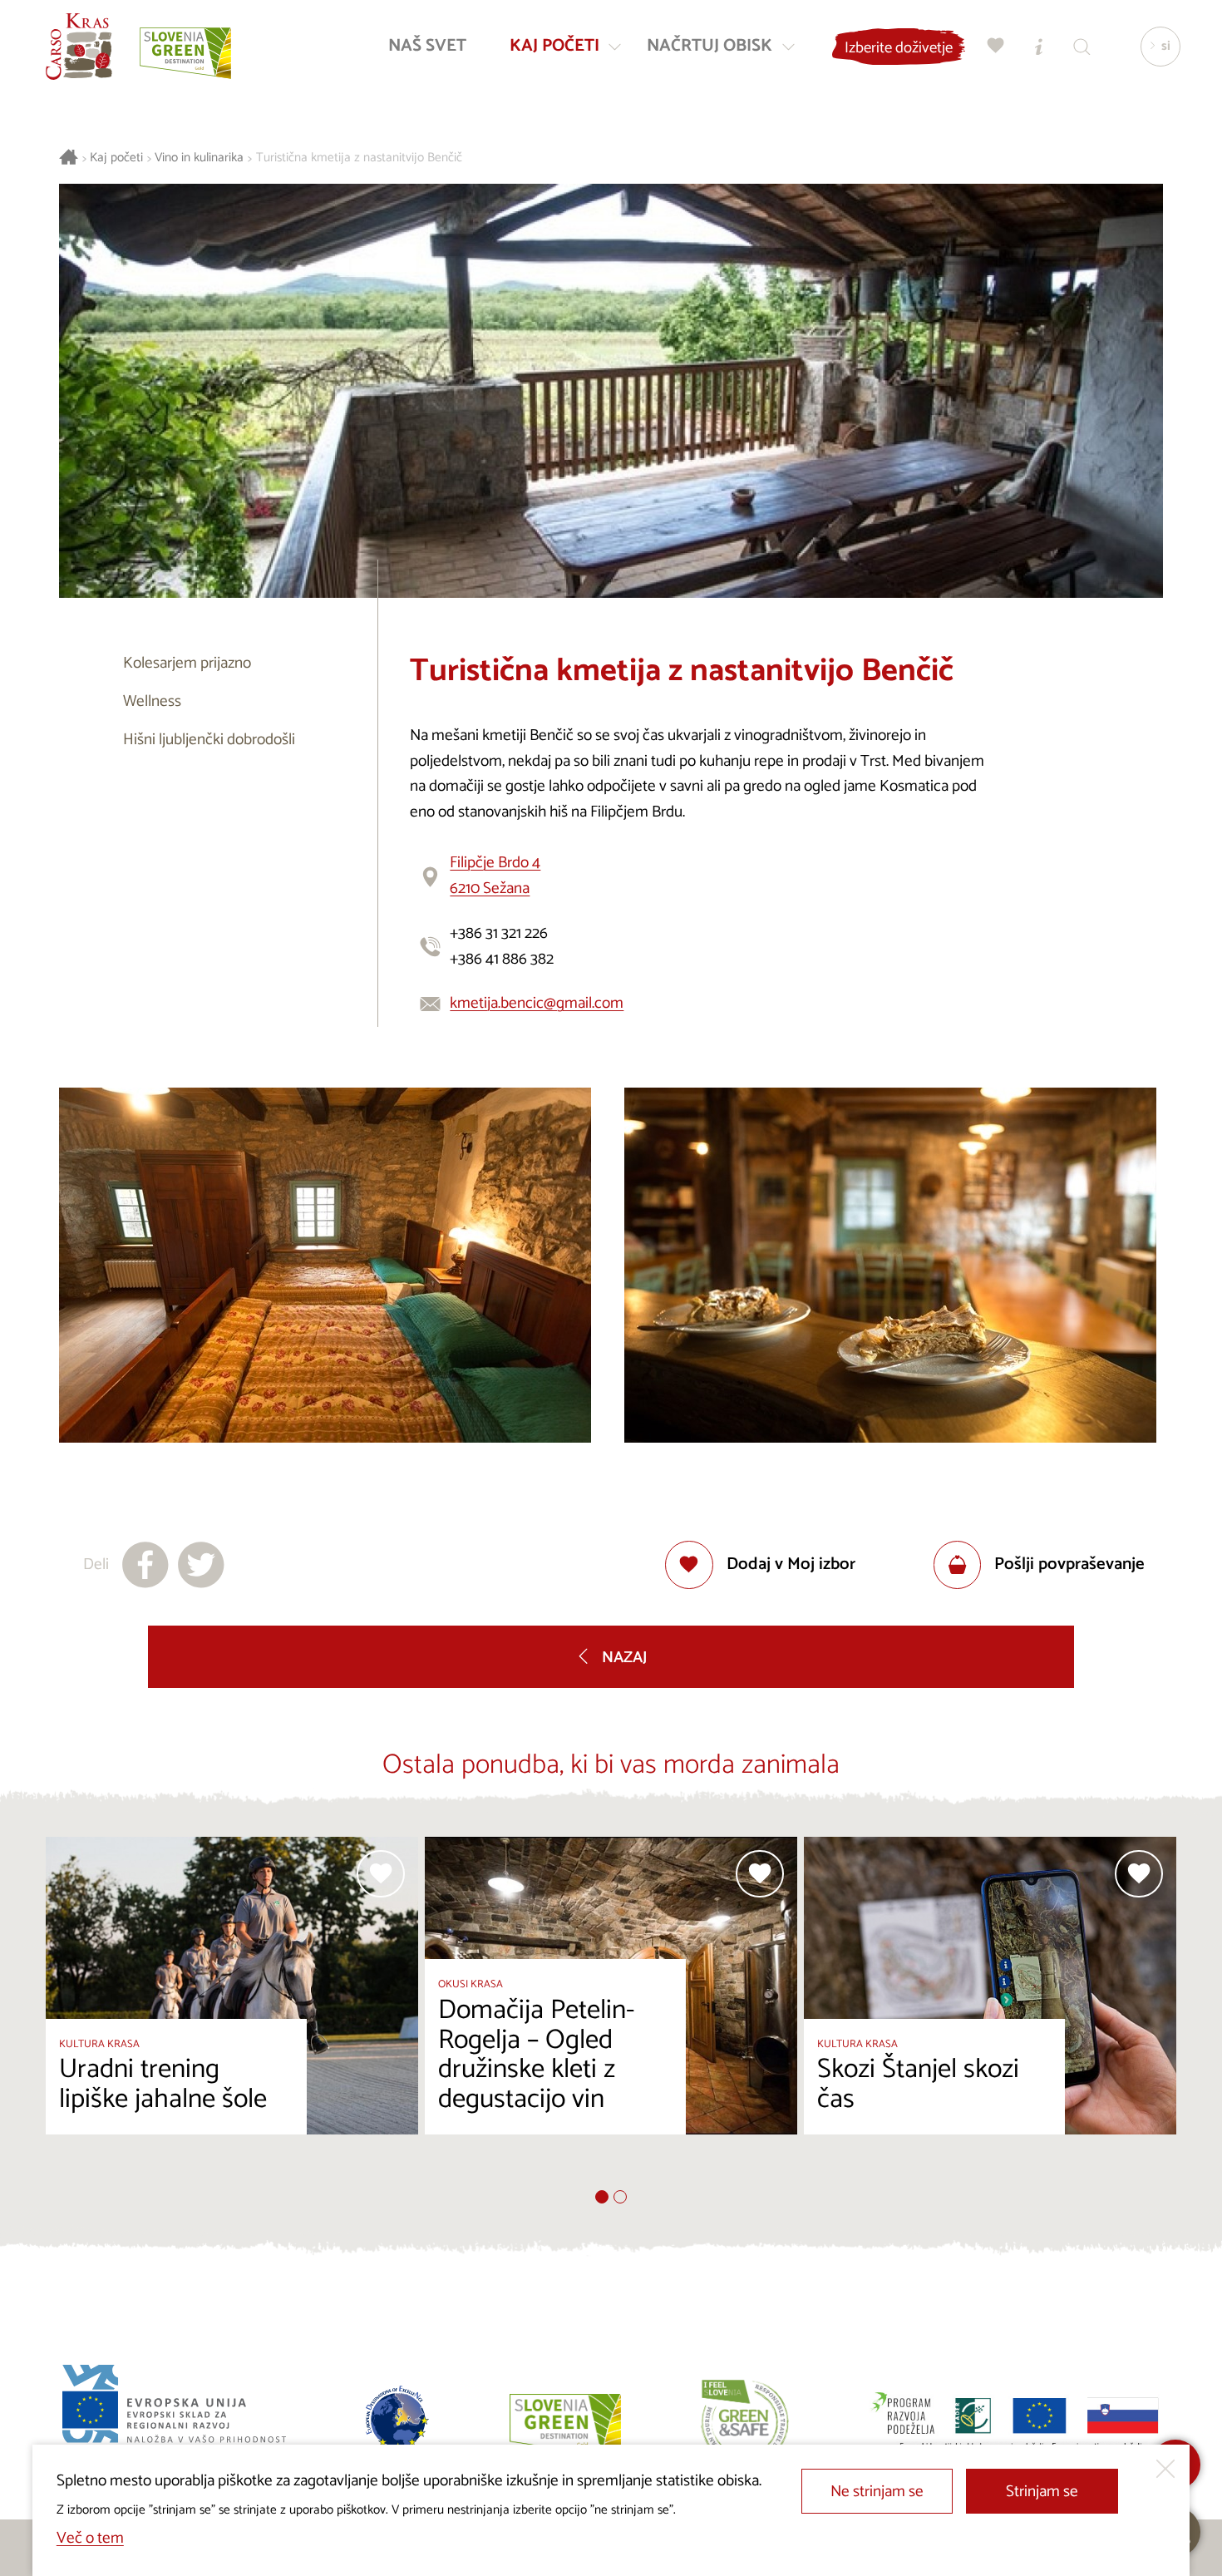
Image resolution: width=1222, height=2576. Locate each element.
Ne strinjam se (877, 2492)
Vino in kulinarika (199, 158)
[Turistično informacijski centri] (1039, 46)
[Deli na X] (201, 1565)
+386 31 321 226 (499, 933)
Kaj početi (116, 158)
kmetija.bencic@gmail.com (537, 1003)
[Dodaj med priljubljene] (381, 1874)
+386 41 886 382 (502, 959)
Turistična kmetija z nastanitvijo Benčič (359, 158)
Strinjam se (1042, 2492)
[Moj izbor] (996, 46)
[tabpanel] (232, 2013)
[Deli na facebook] (145, 1565)
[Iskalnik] (1082, 46)
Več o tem (90, 2538)
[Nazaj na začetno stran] (79, 47)
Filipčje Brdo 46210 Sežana (495, 876)
